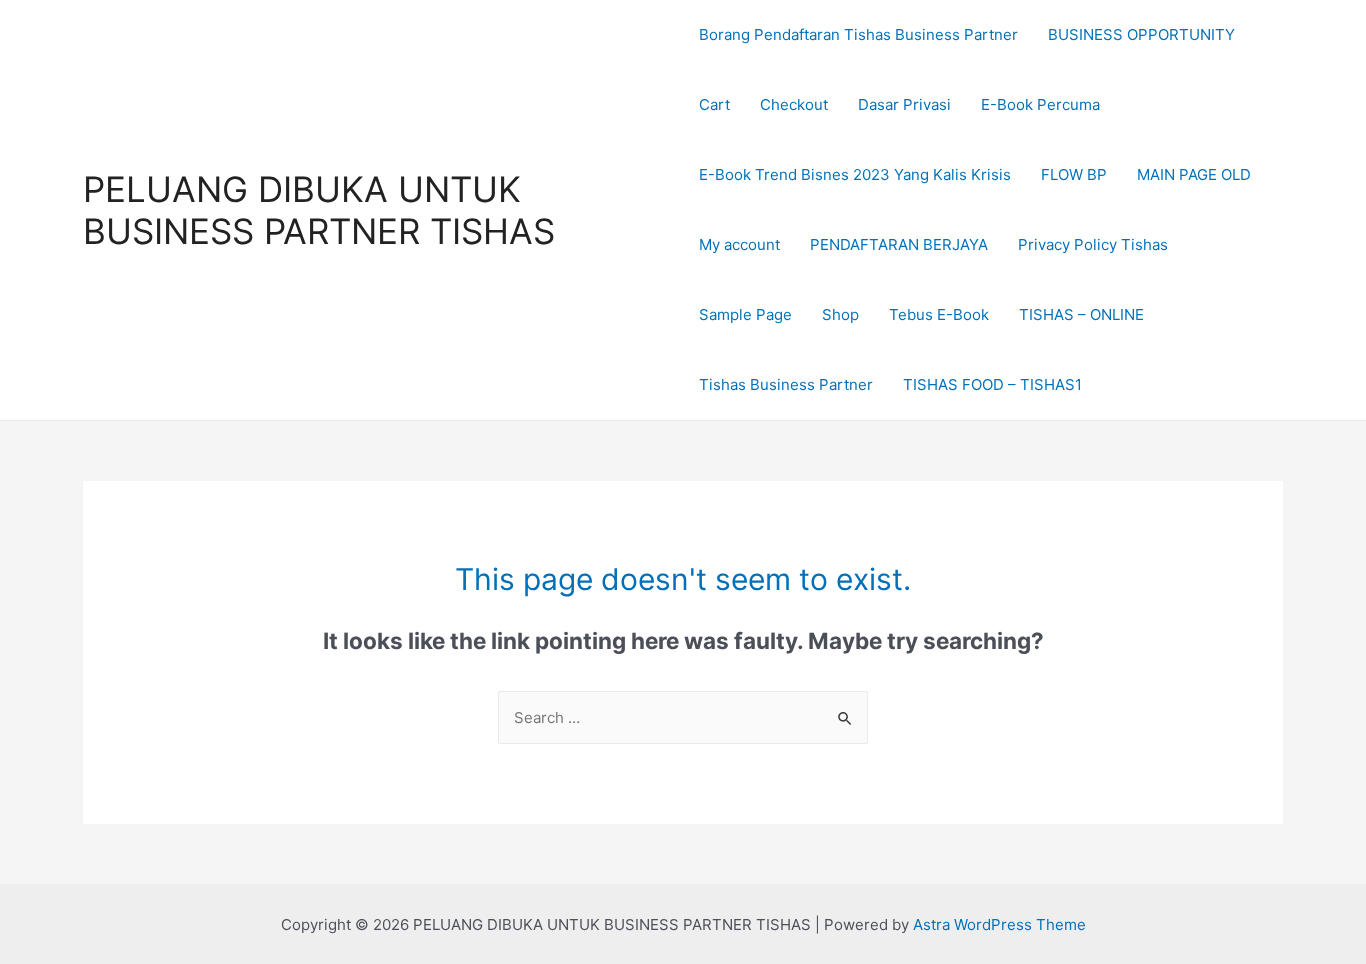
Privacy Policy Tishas (1093, 244)
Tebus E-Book (939, 314)
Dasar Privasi (904, 104)
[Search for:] (683, 717)
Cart (714, 104)
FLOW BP (1074, 174)
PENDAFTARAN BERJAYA (899, 244)
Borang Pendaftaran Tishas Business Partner (858, 34)
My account (739, 244)
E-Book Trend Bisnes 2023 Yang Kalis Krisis (855, 174)
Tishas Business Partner (786, 384)
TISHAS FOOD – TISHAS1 (992, 384)
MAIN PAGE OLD (1194, 174)
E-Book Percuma (1040, 104)
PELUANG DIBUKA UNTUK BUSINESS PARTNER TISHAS (319, 210)
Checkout (794, 104)
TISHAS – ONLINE (1081, 314)
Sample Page (745, 314)
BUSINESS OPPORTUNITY (1141, 34)
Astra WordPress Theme (999, 924)
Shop (840, 314)
